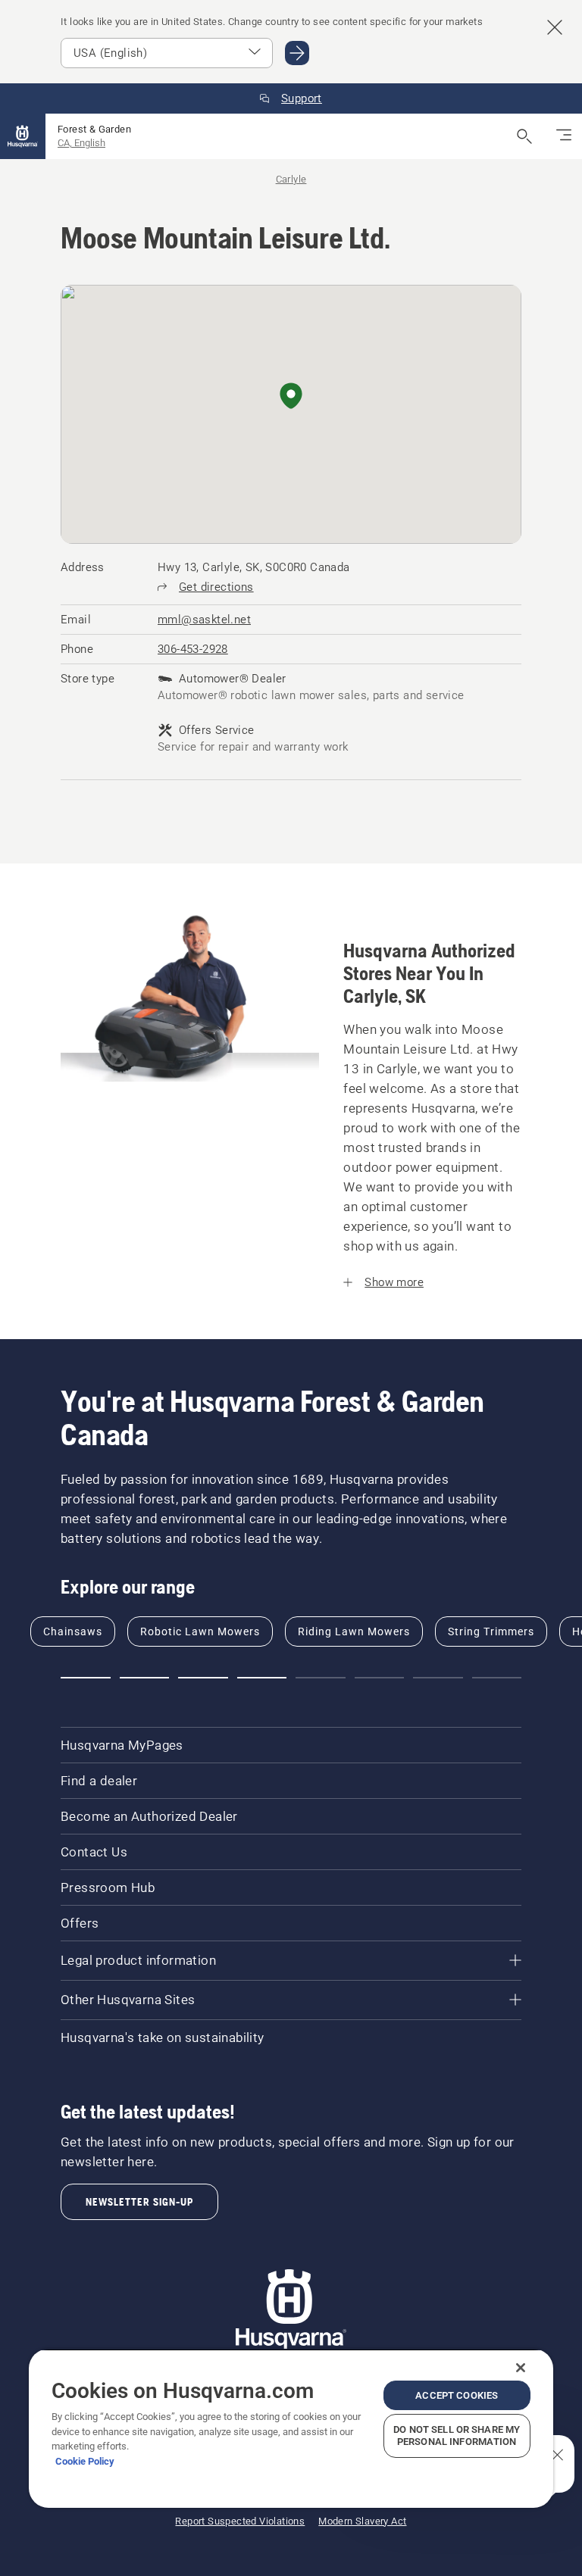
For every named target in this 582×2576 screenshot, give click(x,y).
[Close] (521, 2368)
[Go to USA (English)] (297, 53)
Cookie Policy (85, 2461)
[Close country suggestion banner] (555, 27)
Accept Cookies (457, 2395)
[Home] (23, 136)
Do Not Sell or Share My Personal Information (457, 2435)
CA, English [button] (81, 143)
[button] (291, 397)
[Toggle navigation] (564, 136)
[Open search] (524, 136)
